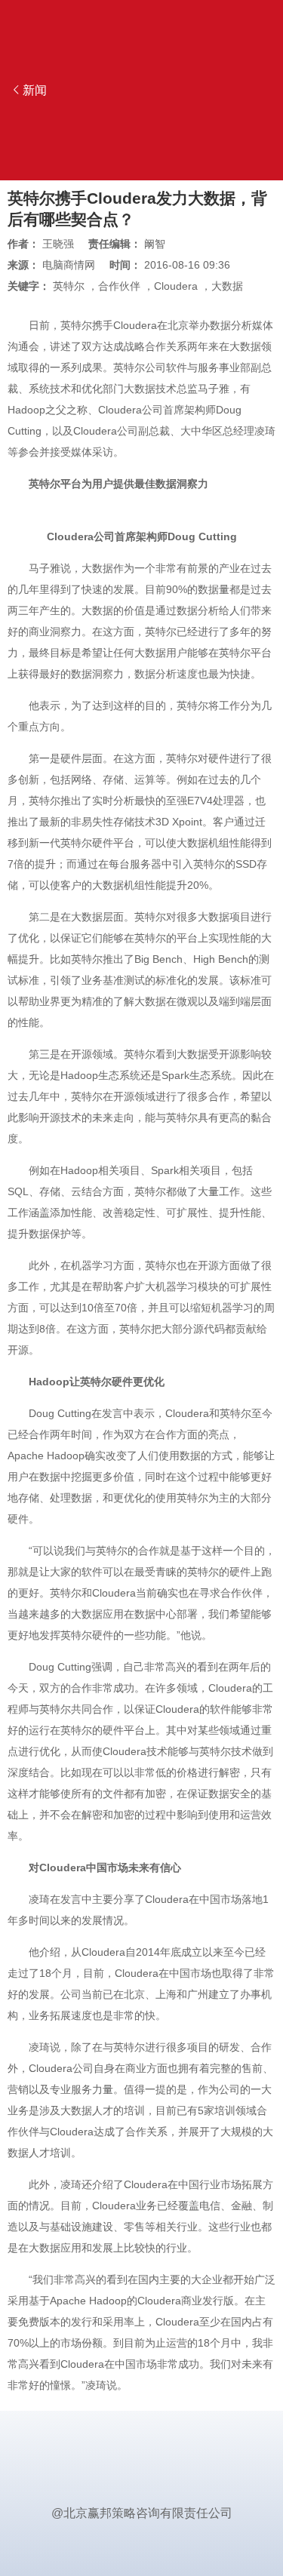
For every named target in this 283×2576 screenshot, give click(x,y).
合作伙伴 (119, 286)
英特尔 (69, 286)
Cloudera (176, 286)
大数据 (227, 286)
